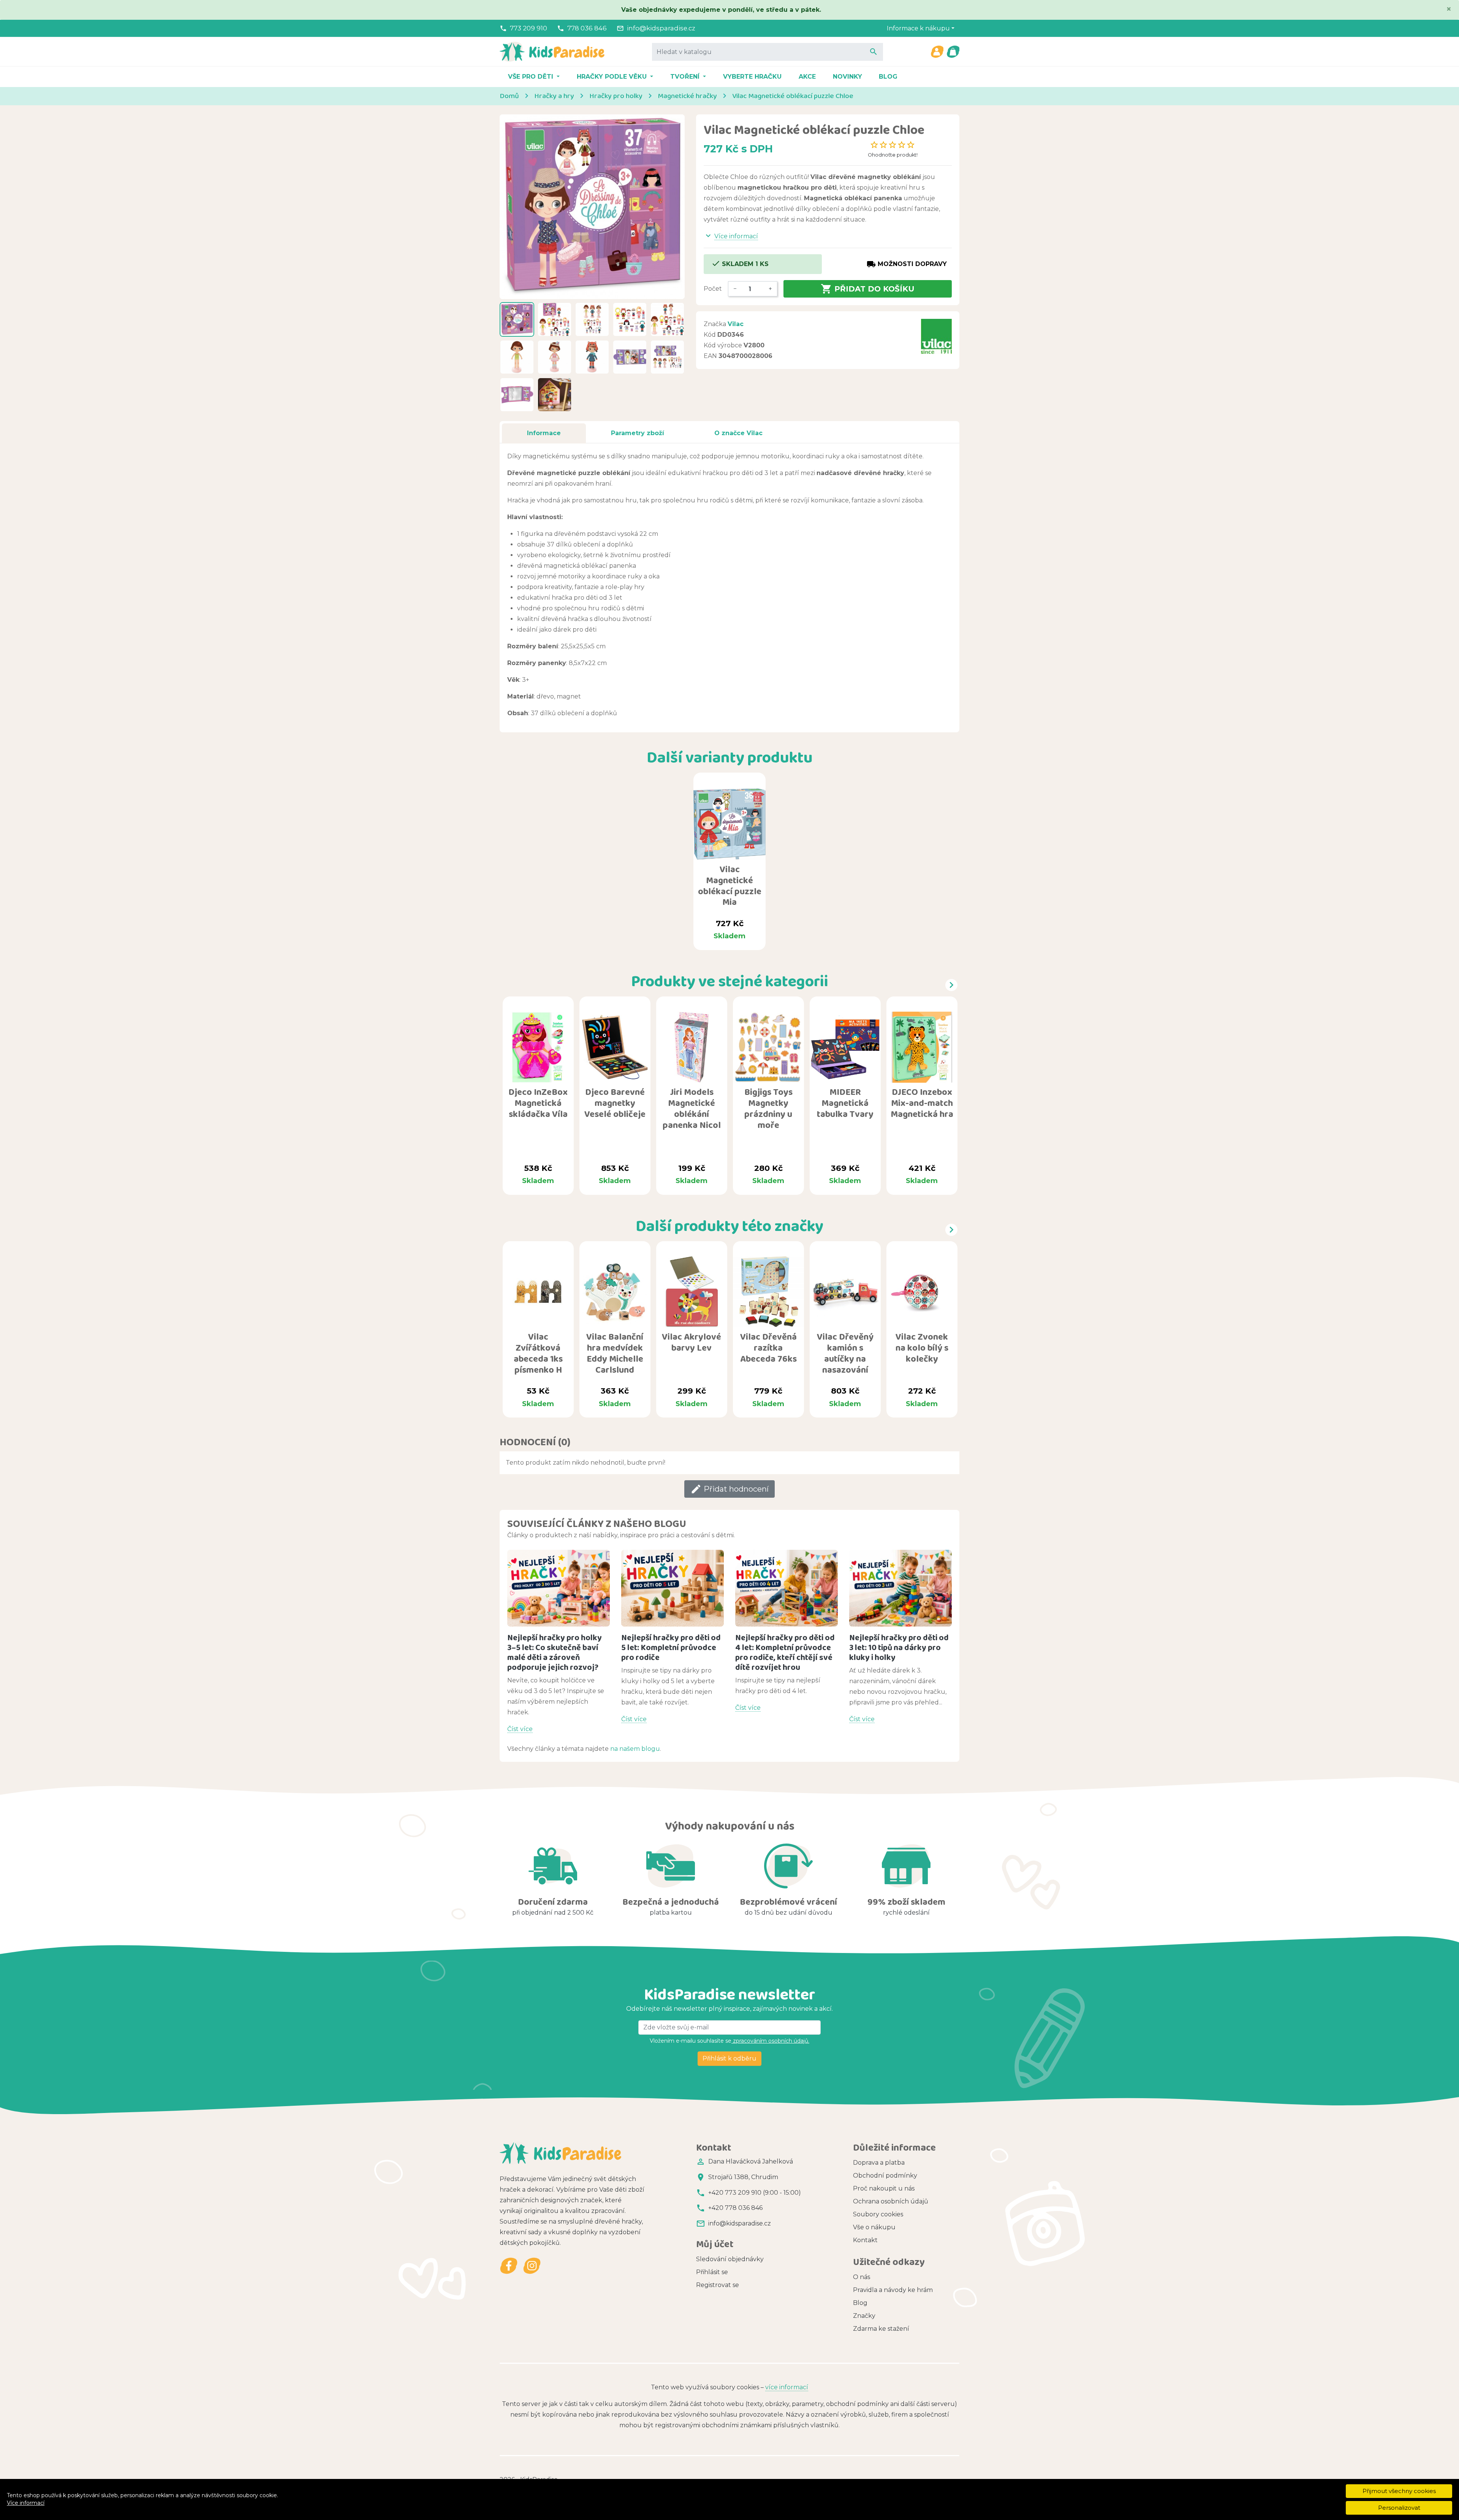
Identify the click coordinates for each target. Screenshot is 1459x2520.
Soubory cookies (878, 2214)
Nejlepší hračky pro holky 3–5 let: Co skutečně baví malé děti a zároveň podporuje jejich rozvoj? (555, 1652)
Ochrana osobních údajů (891, 2201)
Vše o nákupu (874, 2227)
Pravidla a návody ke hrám (893, 2290)
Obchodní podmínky (885, 2175)
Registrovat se (718, 2285)
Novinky (847, 77)
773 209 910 (529, 28)
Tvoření (686, 77)
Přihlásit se (712, 2272)
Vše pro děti (532, 77)
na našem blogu (635, 1749)
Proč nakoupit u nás (884, 2188)
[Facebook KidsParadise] (509, 2266)
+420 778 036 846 (735, 2208)
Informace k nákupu (918, 28)
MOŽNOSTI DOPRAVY (907, 264)
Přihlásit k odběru (729, 2058)
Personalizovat (1399, 2508)
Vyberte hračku (752, 77)
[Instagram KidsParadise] (532, 2266)
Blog (888, 77)
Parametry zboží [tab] (638, 433)
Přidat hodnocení (729, 1489)
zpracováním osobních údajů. (770, 2041)
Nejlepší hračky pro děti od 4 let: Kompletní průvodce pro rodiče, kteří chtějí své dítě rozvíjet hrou (785, 1652)
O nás (862, 2277)
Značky (864, 2316)
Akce (807, 77)
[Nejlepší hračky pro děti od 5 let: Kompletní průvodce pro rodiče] (673, 1588)
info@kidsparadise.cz (661, 28)
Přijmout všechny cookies (1399, 2491)
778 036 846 (587, 28)
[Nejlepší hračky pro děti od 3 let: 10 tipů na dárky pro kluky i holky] (900, 1588)
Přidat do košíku (868, 289)
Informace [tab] (544, 433)
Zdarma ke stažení (881, 2329)
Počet (713, 289)
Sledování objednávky (730, 2259)
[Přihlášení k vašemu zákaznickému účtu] (937, 52)
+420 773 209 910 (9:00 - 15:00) (755, 2193)
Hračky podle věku (613, 77)
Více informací (26, 2503)
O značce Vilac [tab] (738, 433)
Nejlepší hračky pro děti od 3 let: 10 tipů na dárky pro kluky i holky (899, 1647)
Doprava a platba (879, 2163)
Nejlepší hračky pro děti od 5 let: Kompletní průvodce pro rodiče (671, 1647)
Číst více (520, 1729)
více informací (787, 2387)
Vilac (736, 324)
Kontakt (865, 2240)
